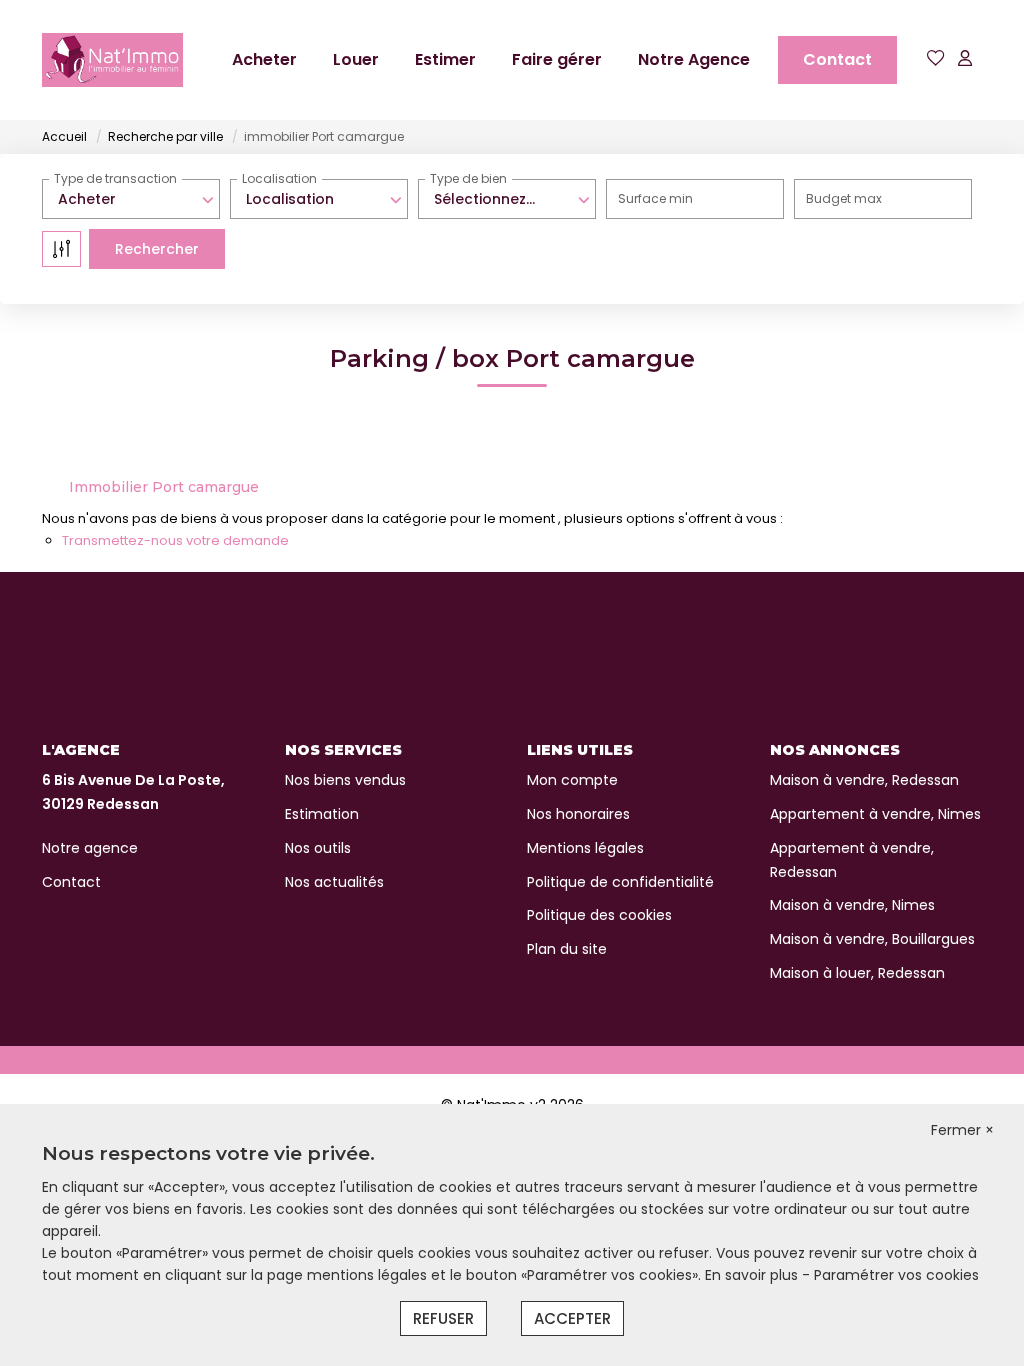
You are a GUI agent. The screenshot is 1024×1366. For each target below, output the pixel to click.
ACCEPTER (572, 1318)
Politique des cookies (599, 915)
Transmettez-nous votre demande (175, 540)
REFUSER (443, 1318)
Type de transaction (115, 178)
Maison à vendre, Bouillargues (872, 939)
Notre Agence (694, 59)
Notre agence (90, 848)
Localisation (279, 178)
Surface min (655, 198)
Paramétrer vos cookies (896, 1275)
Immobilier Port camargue (164, 487)
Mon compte (572, 780)
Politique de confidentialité (620, 882)
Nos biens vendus (345, 780)
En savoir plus (753, 1275)
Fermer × (962, 1130)
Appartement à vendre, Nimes (875, 814)
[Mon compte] (965, 59)
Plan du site (567, 949)
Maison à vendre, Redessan (864, 780)
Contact (837, 59)
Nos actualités (334, 882)
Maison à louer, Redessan (857, 973)
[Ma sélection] (936, 59)
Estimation (322, 814)
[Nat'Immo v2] (112, 60)
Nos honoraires (578, 814)
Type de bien (468, 178)
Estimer (445, 59)
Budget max (844, 198)
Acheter (264, 59)
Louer (356, 59)
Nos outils (318, 848)
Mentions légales (585, 848)
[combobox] (131, 199)
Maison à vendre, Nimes (852, 905)
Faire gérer (557, 59)
